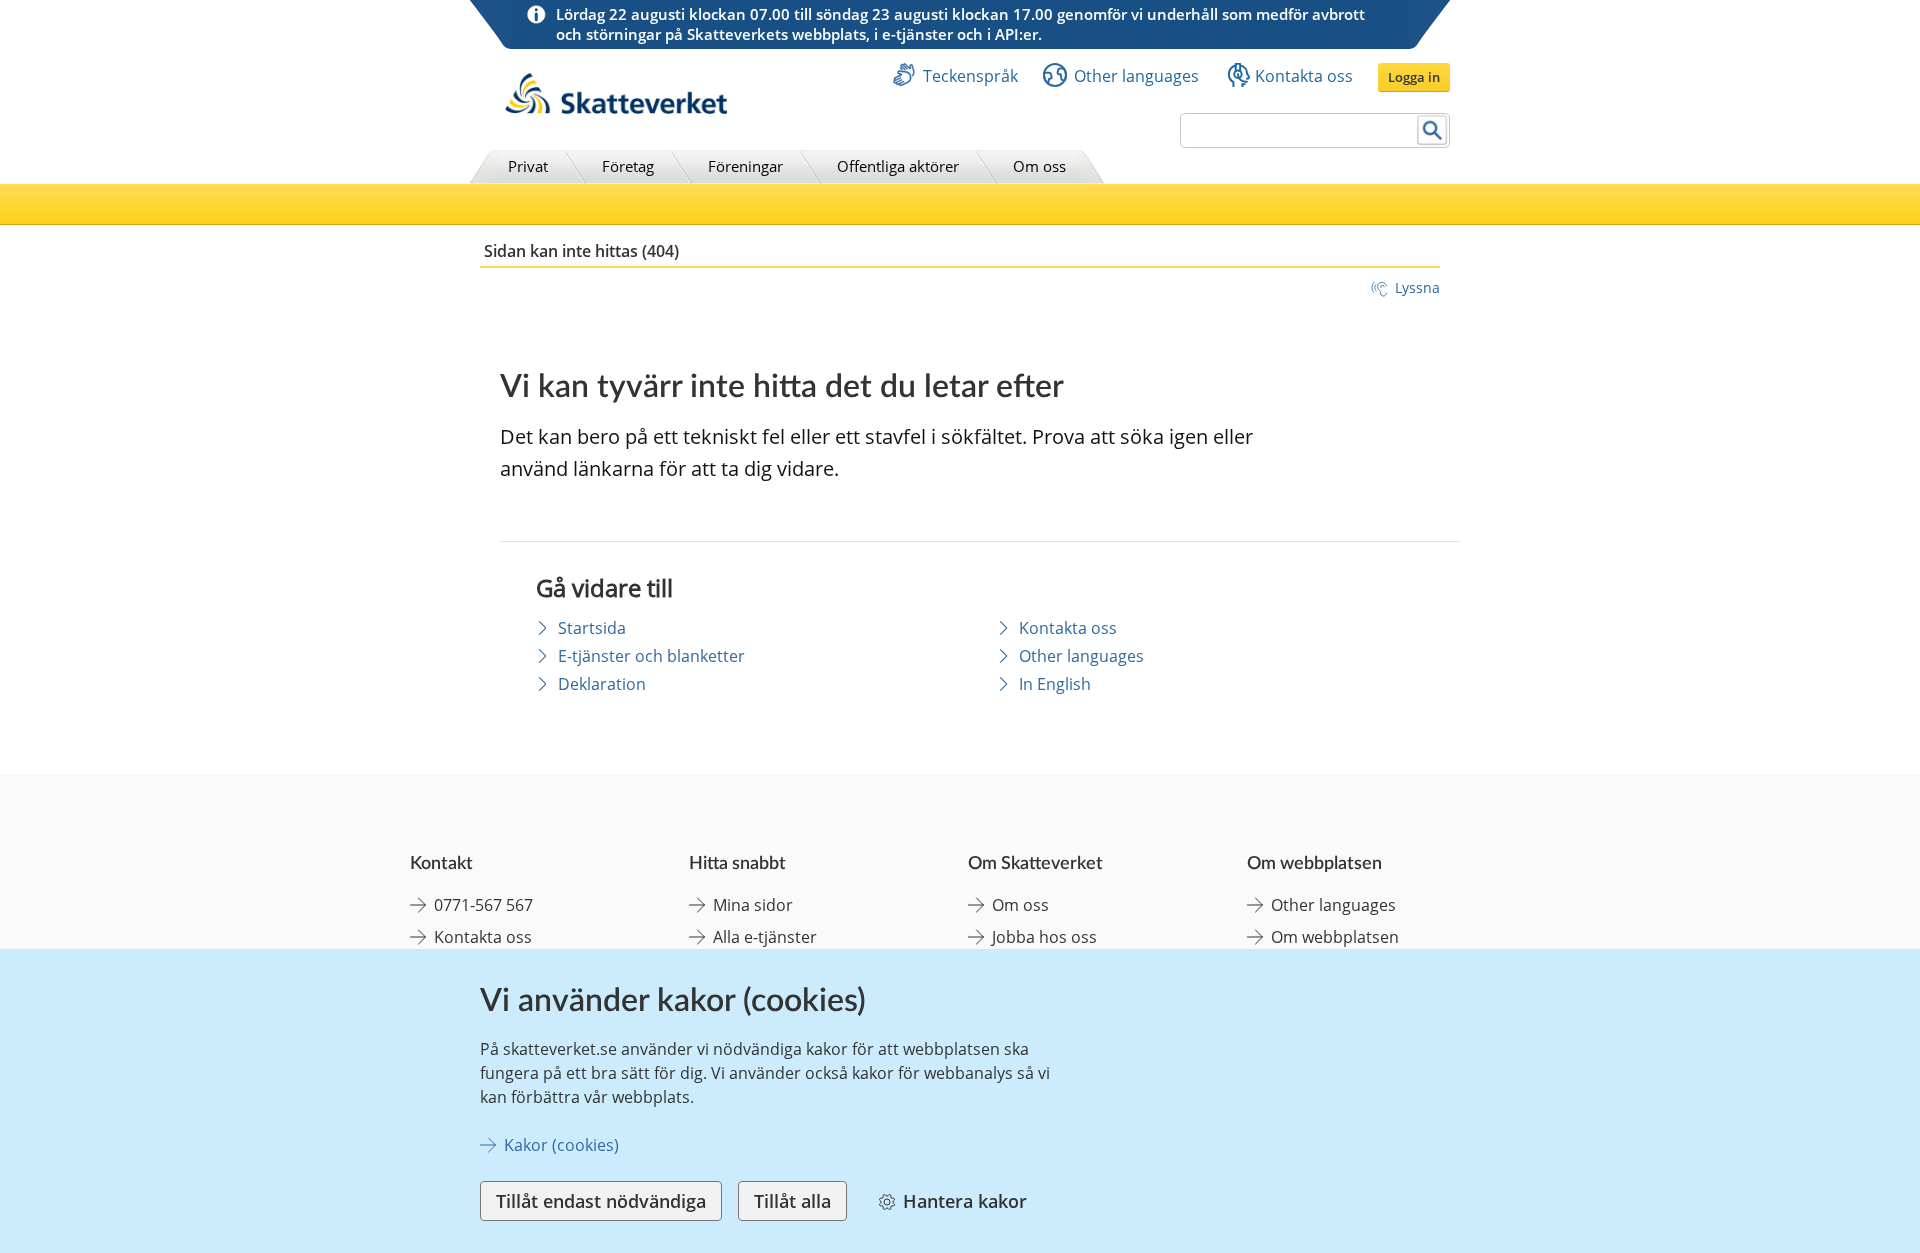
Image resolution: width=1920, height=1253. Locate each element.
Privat (528, 166)
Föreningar (745, 166)
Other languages (1136, 76)
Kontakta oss (1304, 76)
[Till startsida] (616, 108)
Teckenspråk (970, 76)
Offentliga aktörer (898, 166)
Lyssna (1417, 287)
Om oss (1039, 166)
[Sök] (1432, 130)
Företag (628, 166)
